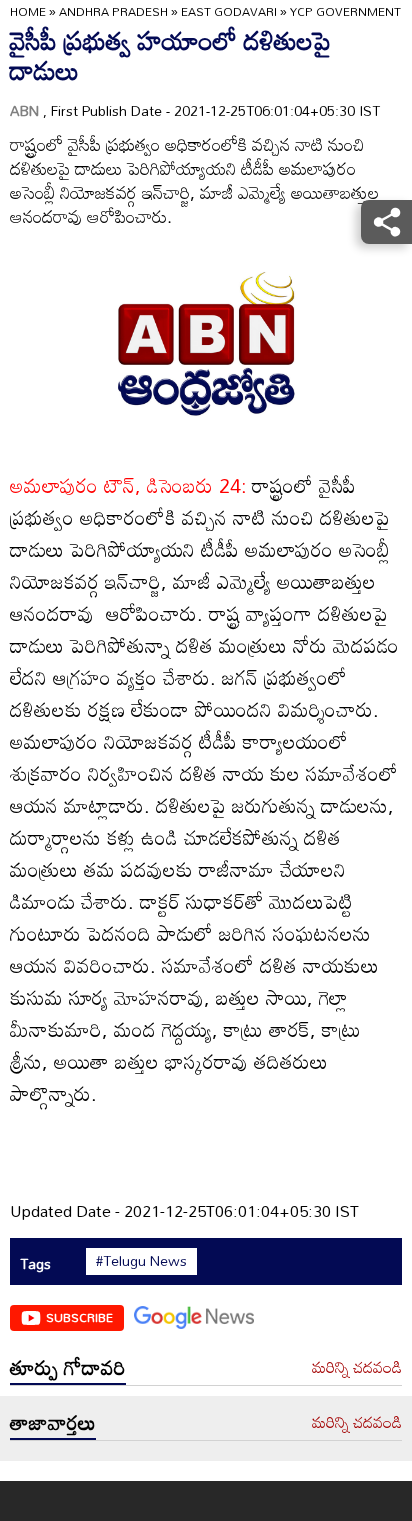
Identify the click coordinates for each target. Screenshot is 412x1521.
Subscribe (79, 1317)
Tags (35, 1263)
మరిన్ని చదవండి (357, 1368)
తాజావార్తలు (53, 1422)
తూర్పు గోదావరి (68, 1367)
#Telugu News (141, 1261)
